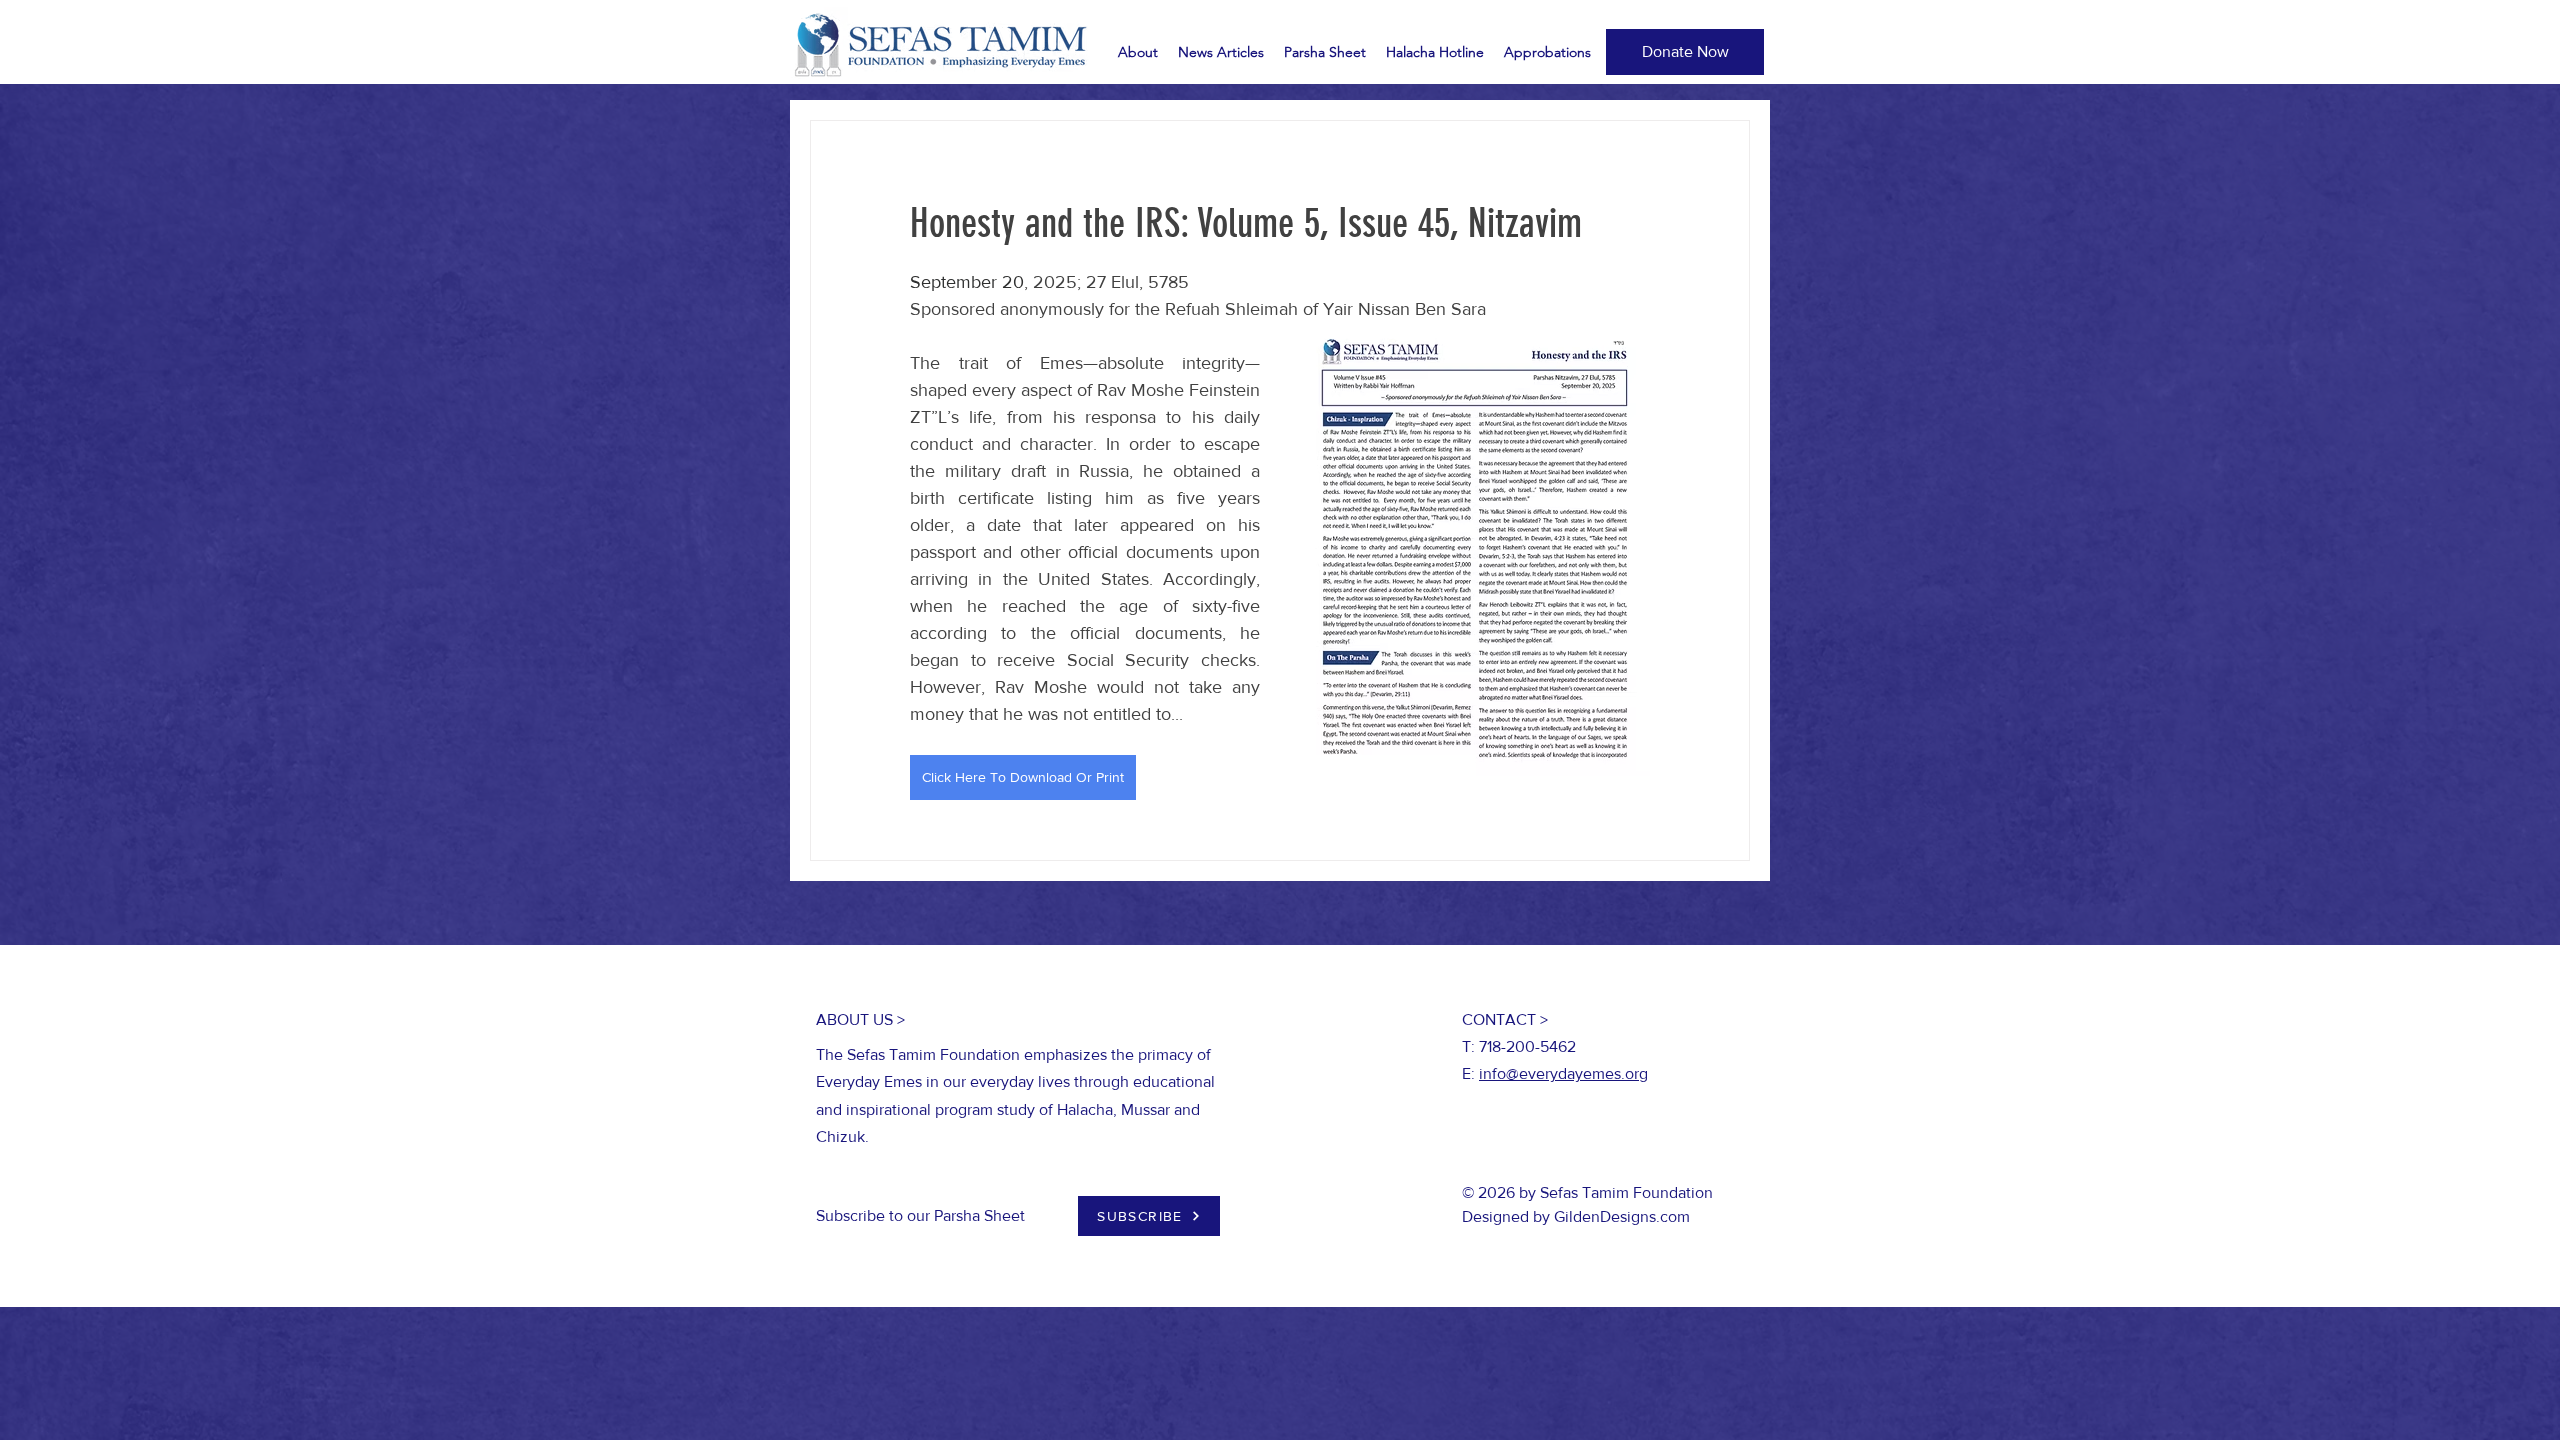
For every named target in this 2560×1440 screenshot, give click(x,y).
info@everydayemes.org (1563, 1073)
